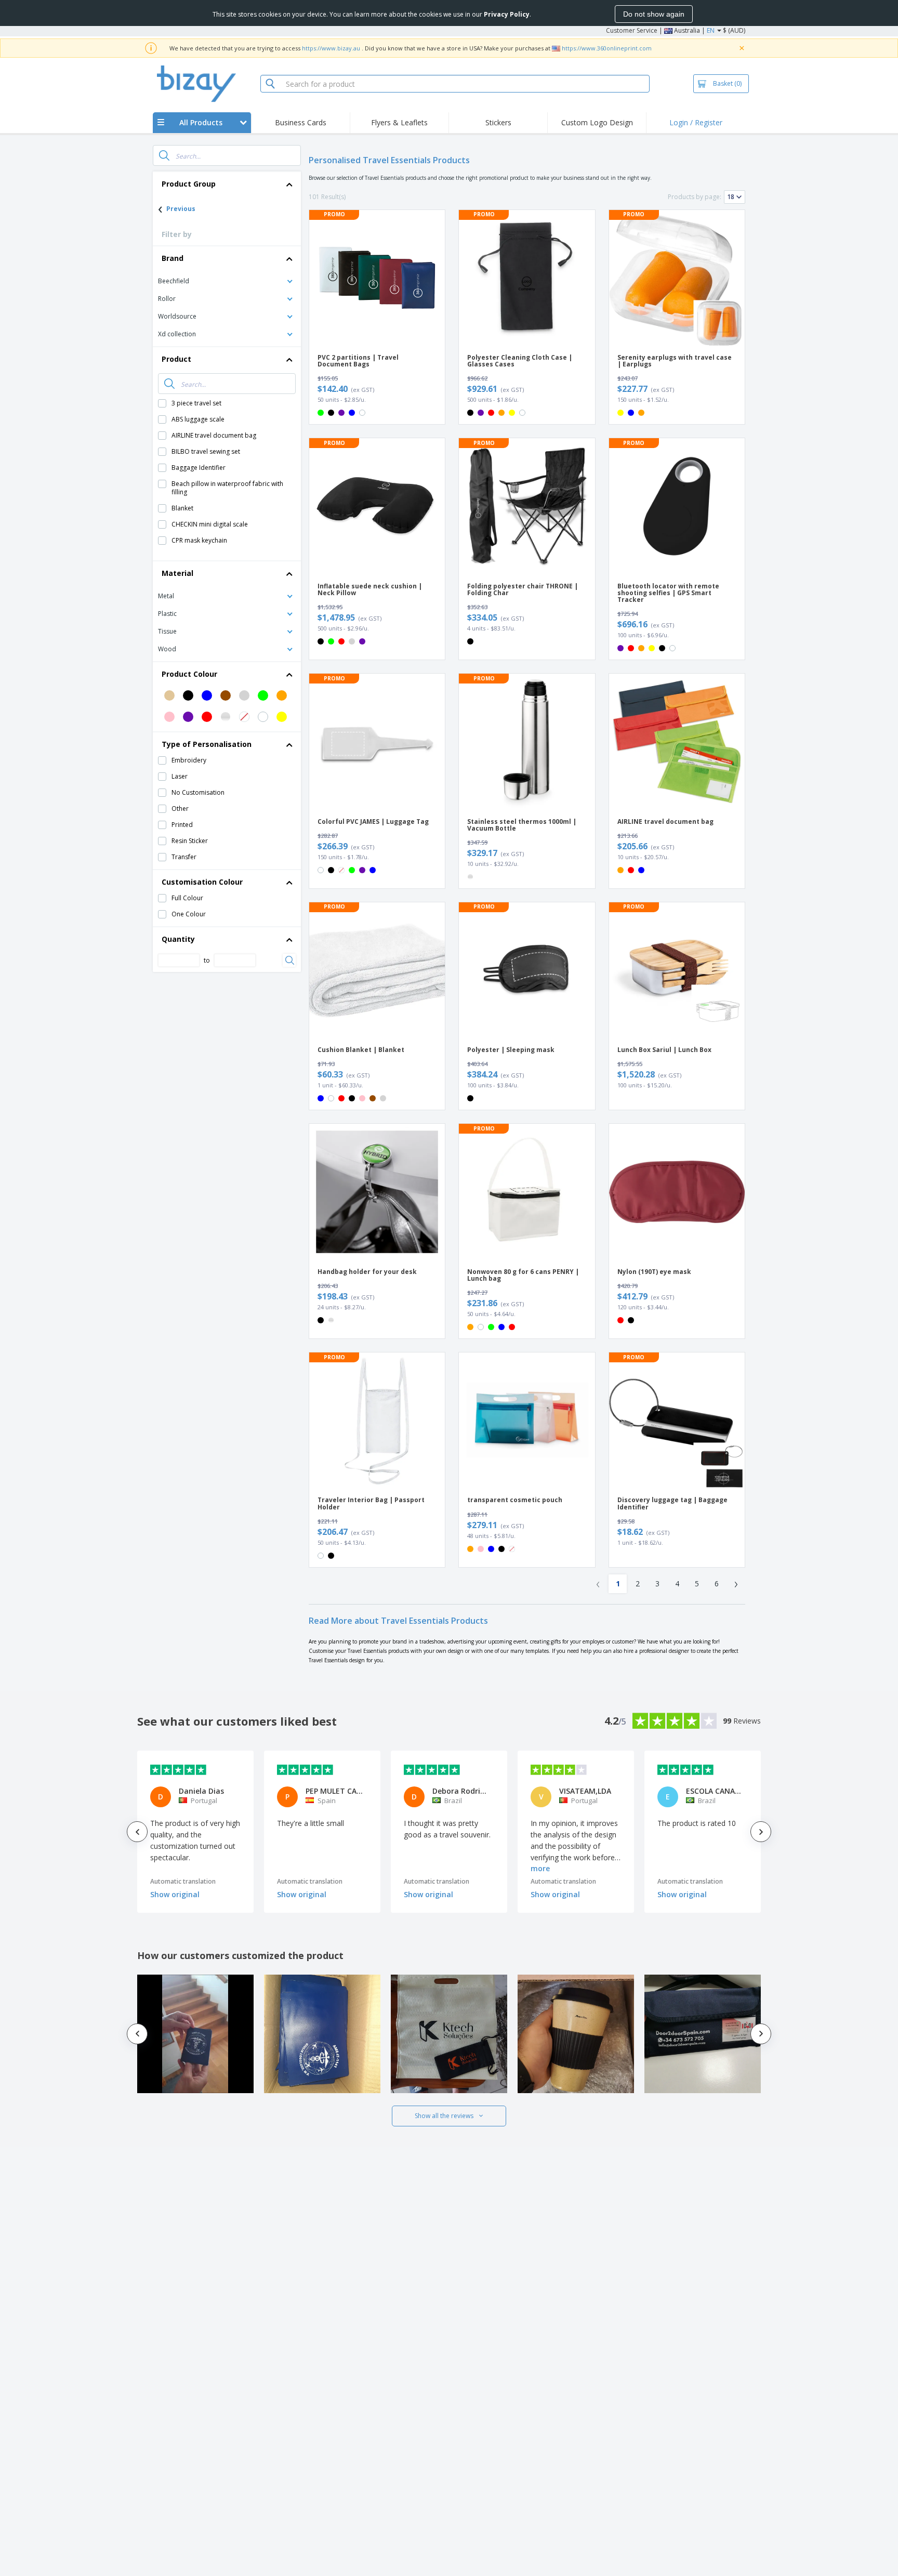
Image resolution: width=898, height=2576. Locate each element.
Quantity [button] (178, 939)
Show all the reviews (444, 2116)
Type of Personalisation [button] (207, 744)
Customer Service (632, 30)
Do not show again (654, 14)
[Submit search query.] (164, 155)
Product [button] (176, 359)
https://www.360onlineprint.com (607, 48)
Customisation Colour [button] (202, 882)
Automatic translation (183, 1881)
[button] (227, 280)
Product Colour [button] (189, 674)
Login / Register (696, 122)
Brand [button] (173, 258)
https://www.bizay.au (331, 48)
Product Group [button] (189, 184)
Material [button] (177, 573)
